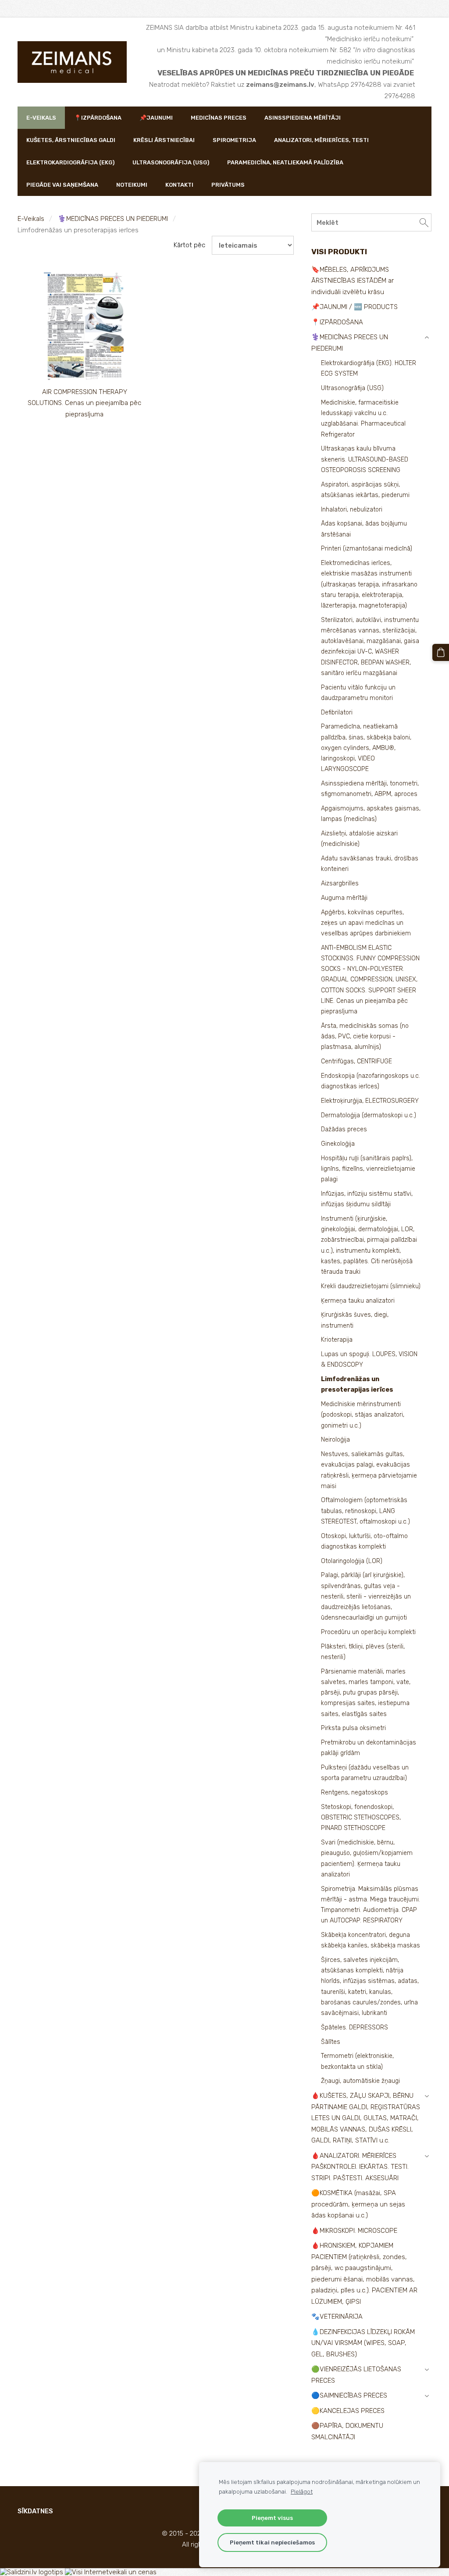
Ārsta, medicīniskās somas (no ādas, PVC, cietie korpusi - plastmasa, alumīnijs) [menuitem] (365, 1036)
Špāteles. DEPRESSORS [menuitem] (355, 2027)
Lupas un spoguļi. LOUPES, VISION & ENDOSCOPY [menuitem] (369, 1359)
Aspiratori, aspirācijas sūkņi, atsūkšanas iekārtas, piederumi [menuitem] (365, 490)
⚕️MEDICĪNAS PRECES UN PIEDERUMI (113, 219)
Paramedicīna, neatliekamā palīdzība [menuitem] (285, 162)
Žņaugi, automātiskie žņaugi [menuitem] (360, 2081)
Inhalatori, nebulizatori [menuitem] (352, 510)
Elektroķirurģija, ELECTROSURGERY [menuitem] (370, 1101)
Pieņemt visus (272, 2518)
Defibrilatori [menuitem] (337, 712)
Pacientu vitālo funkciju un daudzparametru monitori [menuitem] (358, 693)
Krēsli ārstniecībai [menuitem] (164, 140)
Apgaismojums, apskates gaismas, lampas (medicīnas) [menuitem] (371, 814)
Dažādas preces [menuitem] (344, 1129)
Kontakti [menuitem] (179, 185)
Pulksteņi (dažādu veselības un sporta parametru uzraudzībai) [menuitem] (365, 1773)
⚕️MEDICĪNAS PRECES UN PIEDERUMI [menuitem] (350, 343)
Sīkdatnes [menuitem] (35, 2511)
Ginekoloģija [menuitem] (338, 1144)
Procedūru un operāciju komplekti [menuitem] (368, 1632)
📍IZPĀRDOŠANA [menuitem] (98, 118)
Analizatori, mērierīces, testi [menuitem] (321, 140)
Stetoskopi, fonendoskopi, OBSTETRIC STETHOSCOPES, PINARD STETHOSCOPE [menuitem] (361, 1817)
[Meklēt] (424, 222)
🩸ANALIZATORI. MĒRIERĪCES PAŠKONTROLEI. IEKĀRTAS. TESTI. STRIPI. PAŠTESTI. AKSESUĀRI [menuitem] (360, 2167)
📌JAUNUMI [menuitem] (156, 118)
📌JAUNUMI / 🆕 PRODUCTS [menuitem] (355, 307)
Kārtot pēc (189, 245)
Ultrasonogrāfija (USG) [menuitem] (171, 162)
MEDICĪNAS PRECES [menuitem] (219, 118)
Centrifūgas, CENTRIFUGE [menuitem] (356, 1061)
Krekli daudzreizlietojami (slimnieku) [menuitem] (371, 1286)
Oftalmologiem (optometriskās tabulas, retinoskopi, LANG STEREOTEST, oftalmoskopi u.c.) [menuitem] (365, 1511)
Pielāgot (302, 2491)
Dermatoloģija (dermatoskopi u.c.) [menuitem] (369, 1115)
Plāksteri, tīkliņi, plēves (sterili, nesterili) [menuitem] (363, 1652)
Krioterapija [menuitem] (337, 1340)
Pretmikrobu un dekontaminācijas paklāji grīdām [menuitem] (369, 1748)
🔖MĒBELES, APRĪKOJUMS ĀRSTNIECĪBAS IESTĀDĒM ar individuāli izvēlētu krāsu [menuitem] (353, 281)
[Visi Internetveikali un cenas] (111, 2572)
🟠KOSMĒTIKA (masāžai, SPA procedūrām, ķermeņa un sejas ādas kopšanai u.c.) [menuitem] (358, 2204)
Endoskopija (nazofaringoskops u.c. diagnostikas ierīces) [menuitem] (371, 1081)
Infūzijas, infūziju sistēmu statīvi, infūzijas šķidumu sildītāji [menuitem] (367, 1199)
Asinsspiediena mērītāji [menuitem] (303, 118)
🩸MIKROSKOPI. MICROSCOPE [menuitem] (354, 2231)
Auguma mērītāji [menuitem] (344, 898)
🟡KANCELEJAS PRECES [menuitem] (348, 2411)
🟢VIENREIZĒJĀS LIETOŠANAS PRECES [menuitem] (356, 2375)
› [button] (427, 338)
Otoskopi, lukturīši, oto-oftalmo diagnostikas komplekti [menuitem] (364, 1541)
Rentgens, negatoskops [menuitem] (355, 1793)
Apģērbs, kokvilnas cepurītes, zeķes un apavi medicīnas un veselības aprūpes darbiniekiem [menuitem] (366, 923)
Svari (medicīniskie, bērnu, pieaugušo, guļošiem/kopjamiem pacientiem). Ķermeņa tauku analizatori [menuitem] (367, 1858)
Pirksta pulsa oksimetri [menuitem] (353, 1728)
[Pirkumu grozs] (441, 652)
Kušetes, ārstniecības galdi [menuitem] (71, 140)
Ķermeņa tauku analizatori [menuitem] (358, 1301)
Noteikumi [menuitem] (132, 185)
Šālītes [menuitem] (331, 2042)
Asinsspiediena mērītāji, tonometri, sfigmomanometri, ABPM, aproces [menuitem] (370, 789)
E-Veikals (31, 219)
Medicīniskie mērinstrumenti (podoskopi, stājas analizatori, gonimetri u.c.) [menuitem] (363, 1415)
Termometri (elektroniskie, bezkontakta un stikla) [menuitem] (357, 2061)
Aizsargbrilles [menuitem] (340, 883)
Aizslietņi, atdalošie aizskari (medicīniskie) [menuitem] (359, 839)
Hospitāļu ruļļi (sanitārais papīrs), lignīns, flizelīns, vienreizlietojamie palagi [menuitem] (368, 1169)
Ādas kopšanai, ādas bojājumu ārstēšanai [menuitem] (364, 529)
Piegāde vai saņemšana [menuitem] (62, 185)
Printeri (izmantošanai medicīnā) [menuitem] (367, 549)
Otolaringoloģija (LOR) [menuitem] (352, 1561)
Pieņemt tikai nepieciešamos (272, 2542)
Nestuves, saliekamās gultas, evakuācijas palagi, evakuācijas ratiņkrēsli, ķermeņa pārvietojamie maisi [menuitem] (369, 1470)
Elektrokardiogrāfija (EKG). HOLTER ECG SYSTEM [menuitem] (369, 368)
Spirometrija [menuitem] (234, 140)
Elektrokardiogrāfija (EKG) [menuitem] (70, 162)
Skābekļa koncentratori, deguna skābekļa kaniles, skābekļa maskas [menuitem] (371, 1940)
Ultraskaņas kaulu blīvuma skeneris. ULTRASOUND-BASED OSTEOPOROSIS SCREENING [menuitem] (365, 459)
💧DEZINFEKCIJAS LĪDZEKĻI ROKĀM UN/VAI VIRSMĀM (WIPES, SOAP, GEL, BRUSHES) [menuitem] (363, 2343)
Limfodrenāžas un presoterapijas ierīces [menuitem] (357, 1384)
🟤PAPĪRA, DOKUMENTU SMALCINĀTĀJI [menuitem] (347, 2431)
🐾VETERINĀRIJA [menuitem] (337, 2317)
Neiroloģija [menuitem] (335, 1440)
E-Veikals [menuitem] (41, 118)
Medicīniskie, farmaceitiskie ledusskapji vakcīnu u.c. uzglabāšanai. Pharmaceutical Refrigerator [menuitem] (363, 419)
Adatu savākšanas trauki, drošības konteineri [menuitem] (370, 864)
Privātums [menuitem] (228, 185)
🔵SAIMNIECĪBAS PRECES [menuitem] (349, 2395)
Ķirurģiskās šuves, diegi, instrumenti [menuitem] (355, 1320)
